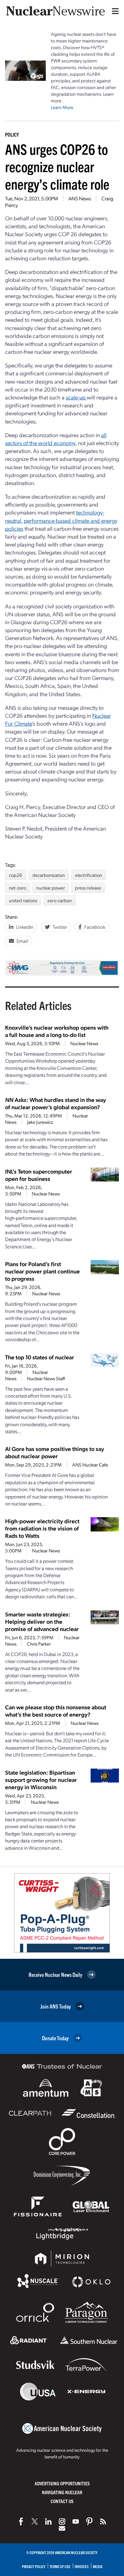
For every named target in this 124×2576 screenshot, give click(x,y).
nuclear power (51, 888)
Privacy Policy (34, 2566)
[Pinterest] (89, 2521)
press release (88, 888)
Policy (12, 134)
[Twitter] (35, 2521)
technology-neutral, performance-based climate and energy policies (61, 520)
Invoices (82, 2566)
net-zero (17, 888)
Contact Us (62, 2501)
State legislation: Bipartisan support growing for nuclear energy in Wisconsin (41, 1780)
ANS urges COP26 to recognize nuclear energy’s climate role (57, 166)
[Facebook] (21, 2521)
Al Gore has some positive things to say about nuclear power (55, 1452)
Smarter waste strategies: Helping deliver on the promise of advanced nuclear (42, 1621)
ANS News (80, 198)
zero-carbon (60, 900)
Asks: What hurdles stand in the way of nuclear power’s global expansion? (55, 1103)
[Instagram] (62, 2521)
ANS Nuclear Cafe (90, 1465)
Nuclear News (84, 1043)
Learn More (62, 107)
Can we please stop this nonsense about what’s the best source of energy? (56, 1711)
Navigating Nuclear (62, 2492)
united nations (23, 900)
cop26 (16, 875)
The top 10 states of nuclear (40, 1357)
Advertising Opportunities (62, 2483)
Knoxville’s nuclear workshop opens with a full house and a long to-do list (57, 1031)
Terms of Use (60, 2566)
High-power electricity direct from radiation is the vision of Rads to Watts (42, 1528)
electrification (89, 875)
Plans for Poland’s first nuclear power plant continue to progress (42, 1271)
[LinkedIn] (48, 2521)
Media (98, 2566)
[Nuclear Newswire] (103, 2521)
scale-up (76, 397)
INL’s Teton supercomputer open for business (39, 1175)
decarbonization (49, 875)
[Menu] (114, 11)
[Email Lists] (62, 2528)
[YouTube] (76, 2521)
